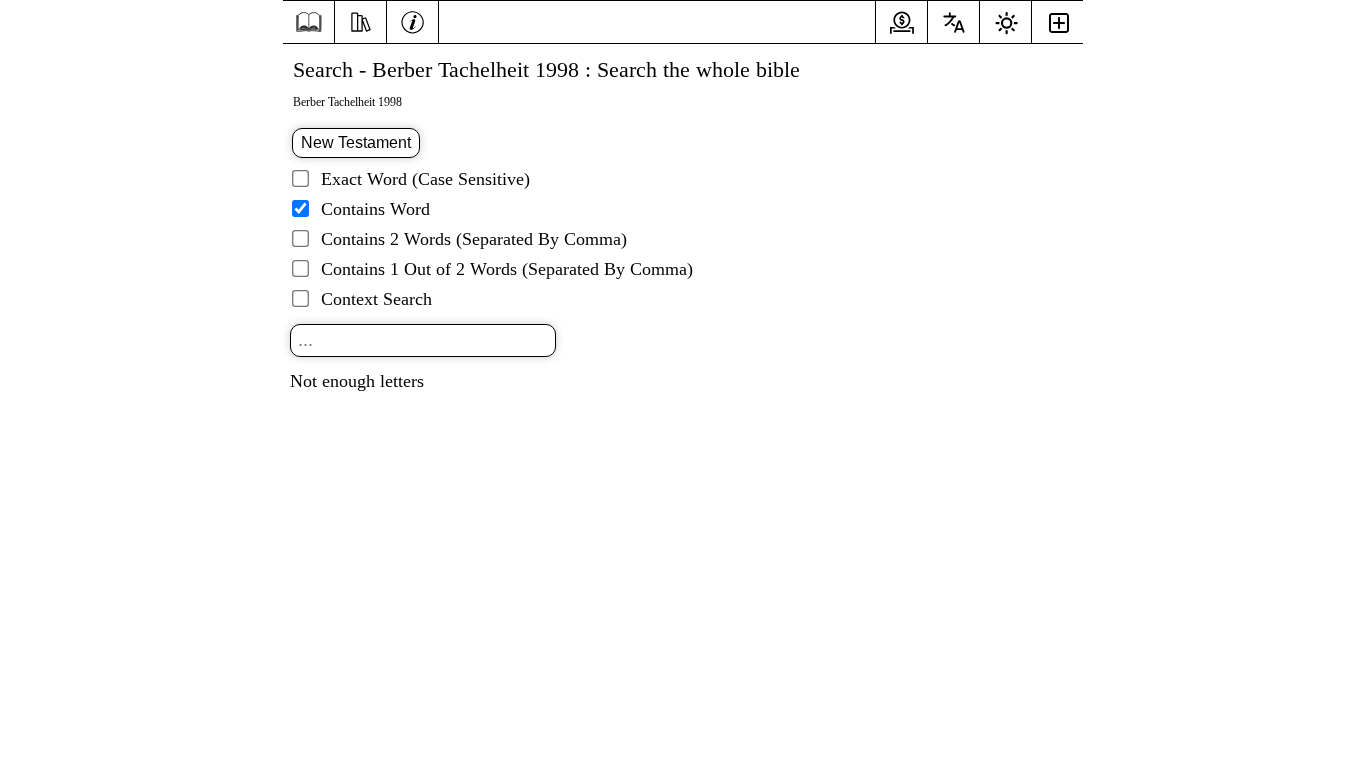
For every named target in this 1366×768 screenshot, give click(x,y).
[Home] (308, 22)
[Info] (412, 20)
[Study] (360, 20)
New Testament (356, 142)
